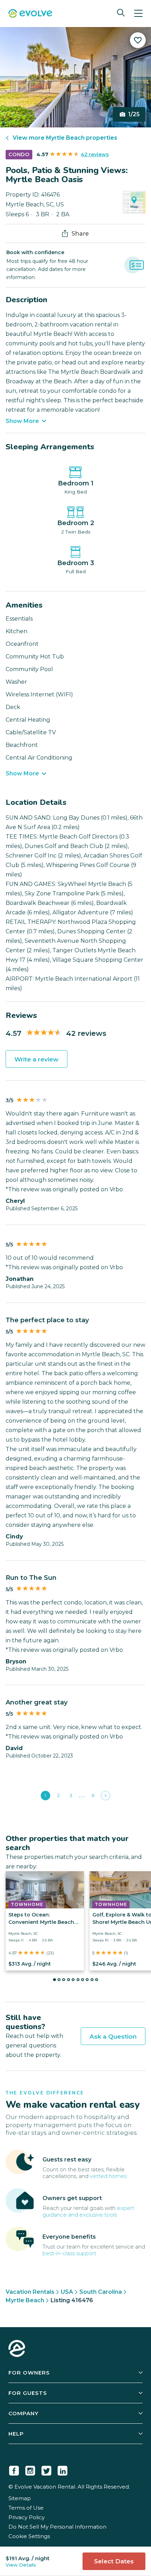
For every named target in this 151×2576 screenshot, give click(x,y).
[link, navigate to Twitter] (46, 2469)
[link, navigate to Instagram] (30, 2469)
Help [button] (16, 2434)
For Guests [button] (28, 2393)
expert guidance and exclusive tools (88, 2211)
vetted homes (108, 2176)
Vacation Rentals (30, 2292)
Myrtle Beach (25, 2300)
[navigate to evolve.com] (17, 2349)
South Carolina (101, 2292)
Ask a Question (113, 2037)
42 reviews (95, 154)
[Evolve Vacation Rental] (30, 14)
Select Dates (114, 2561)
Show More (22, 421)
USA (67, 2292)
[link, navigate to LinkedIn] (63, 2469)
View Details (21, 2565)
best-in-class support (69, 2253)
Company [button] (24, 2413)
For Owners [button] (29, 2373)
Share (80, 233)
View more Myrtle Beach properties (65, 138)
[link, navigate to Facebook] (14, 2469)
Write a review (37, 1059)
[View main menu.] (138, 14)
